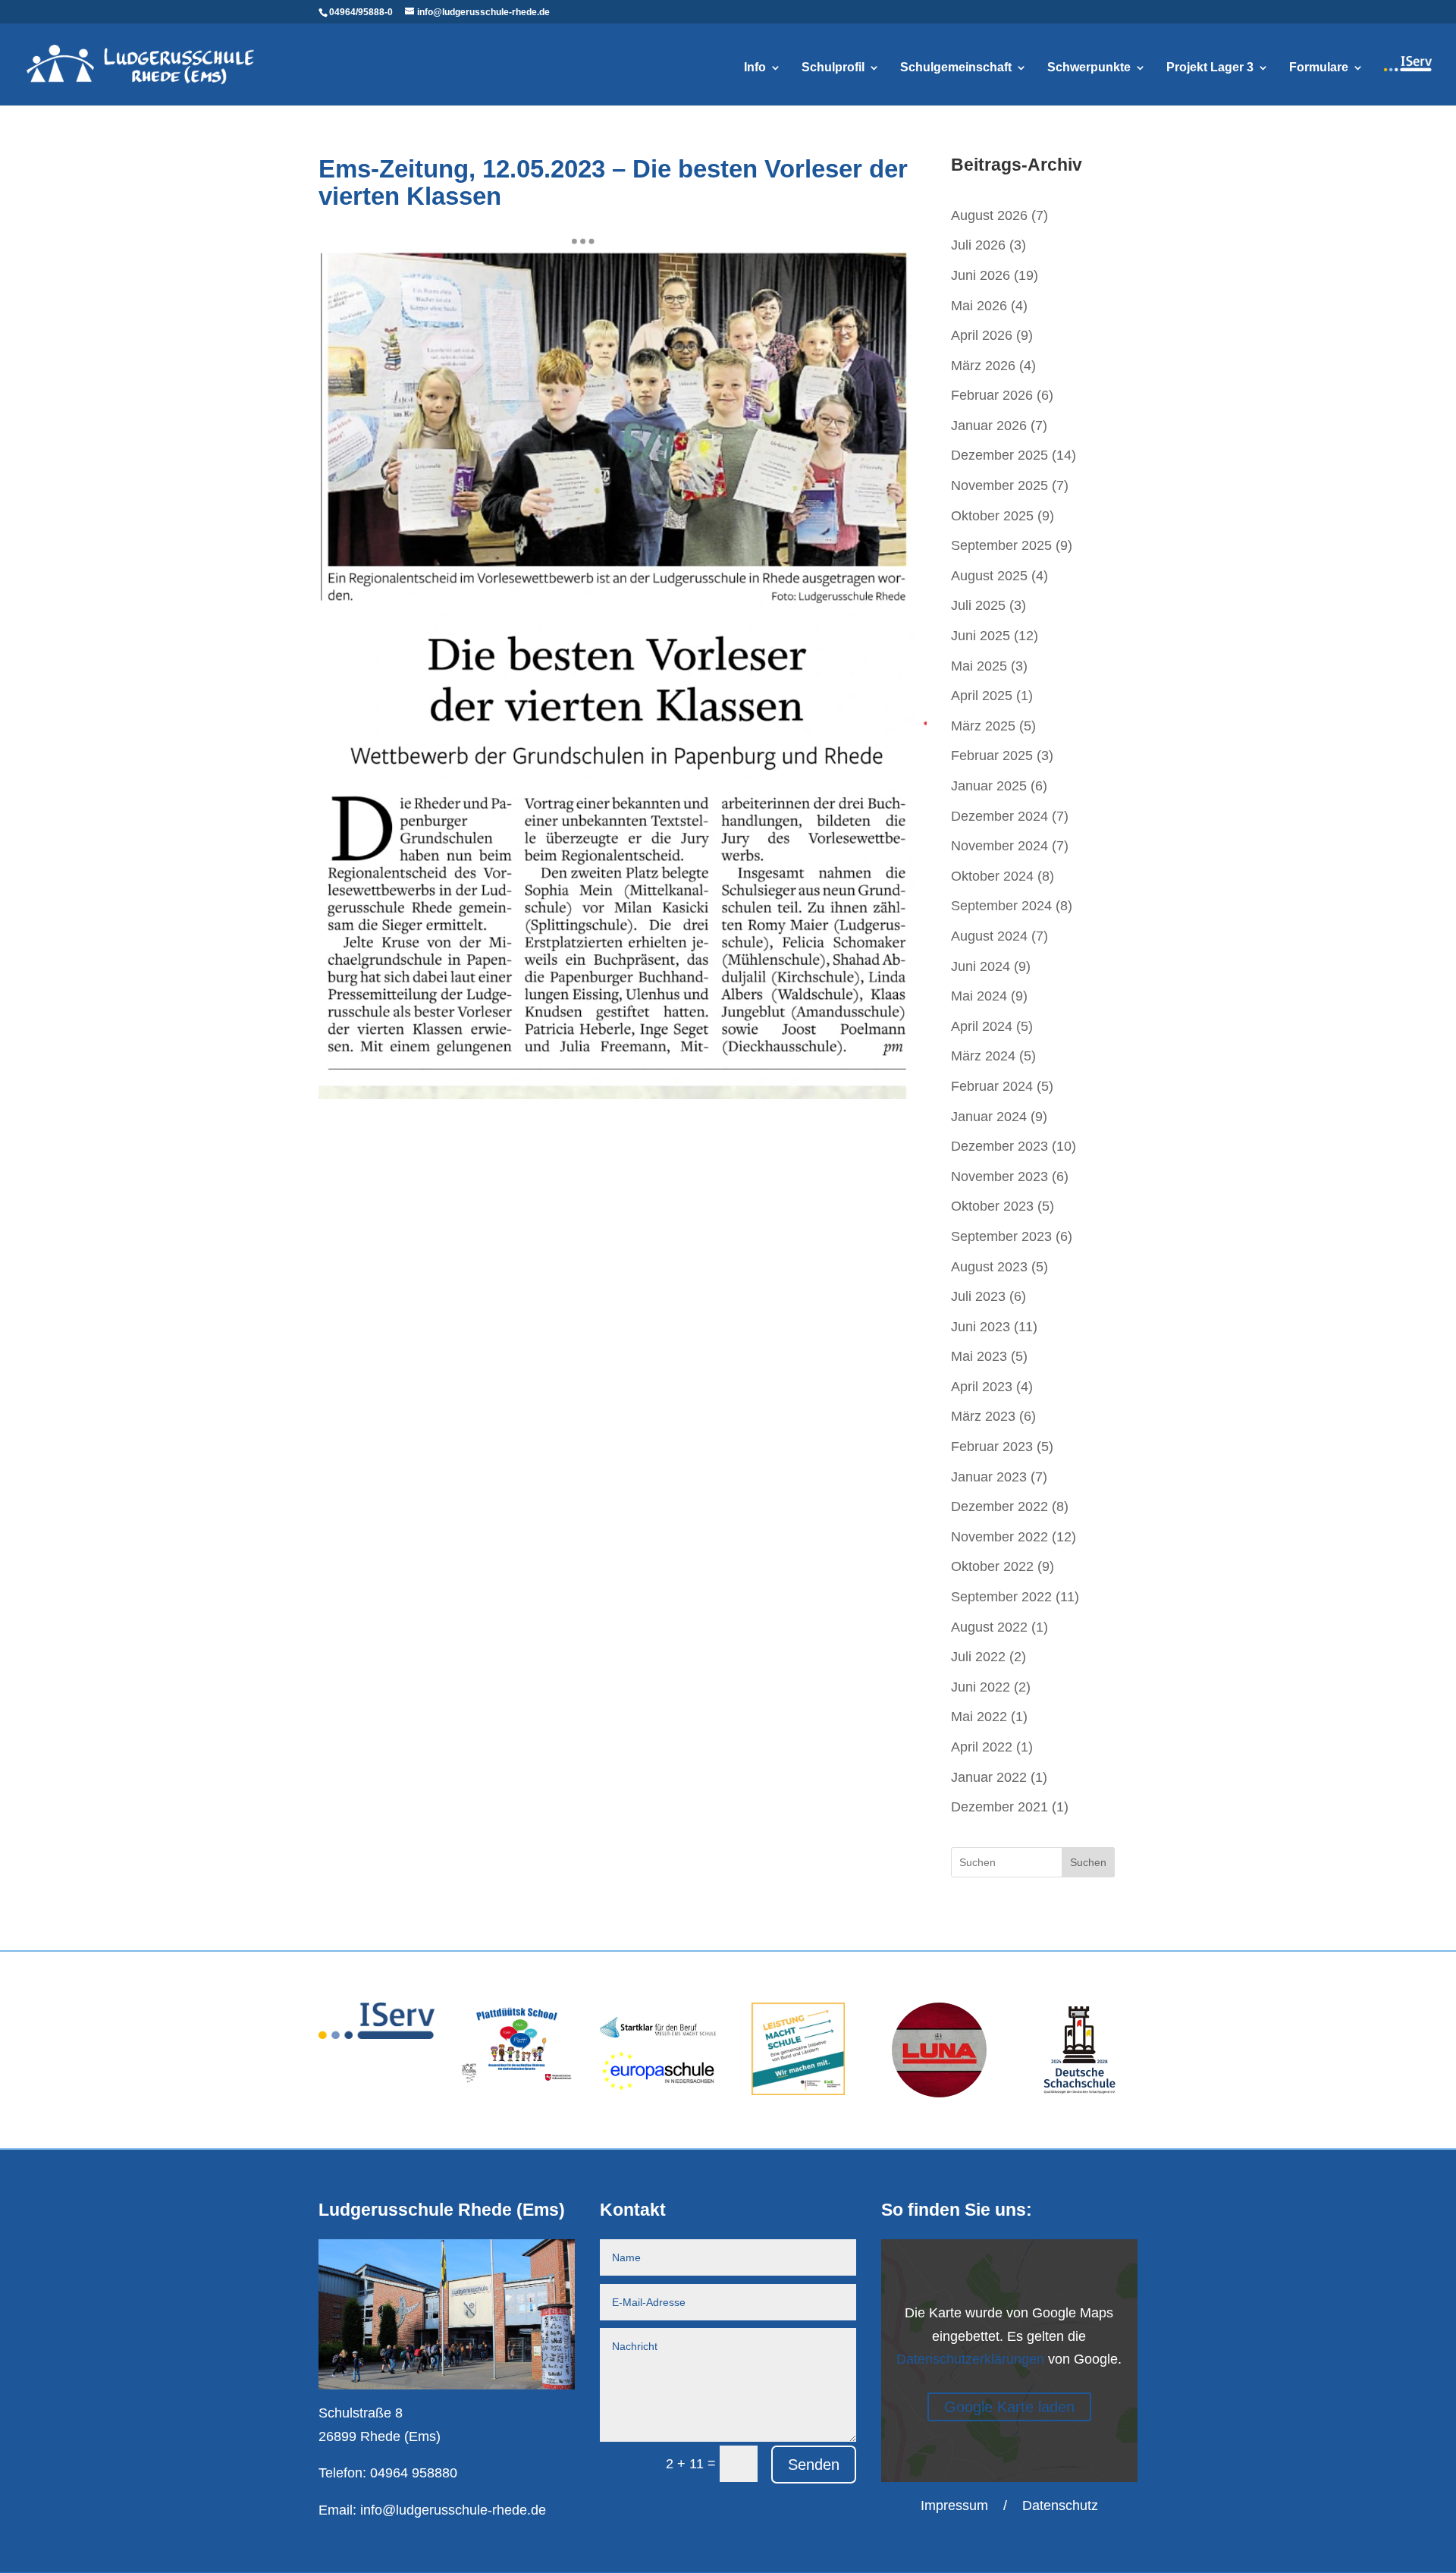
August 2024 (989, 936)
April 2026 (982, 335)
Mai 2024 (979, 996)
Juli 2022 (978, 1657)
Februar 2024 (992, 1086)
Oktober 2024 (992, 876)
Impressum (954, 2505)
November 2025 (999, 485)
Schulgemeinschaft (956, 68)
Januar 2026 (989, 426)
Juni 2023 (981, 1327)
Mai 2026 (979, 306)
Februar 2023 (992, 1447)
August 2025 (989, 576)
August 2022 (989, 1627)
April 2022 (982, 1747)
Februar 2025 (992, 756)
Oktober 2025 (992, 516)
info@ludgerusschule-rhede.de (453, 2510)
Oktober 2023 (992, 1206)
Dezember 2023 (999, 1146)
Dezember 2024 (999, 816)
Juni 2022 (981, 1687)
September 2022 (1001, 1597)
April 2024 (982, 1026)
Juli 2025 (978, 605)
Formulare (1319, 68)
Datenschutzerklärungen (970, 2359)
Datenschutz (1060, 2505)
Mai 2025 (979, 666)
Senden (814, 2465)
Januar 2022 (989, 1777)
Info (755, 68)
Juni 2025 (981, 636)
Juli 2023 (978, 1296)
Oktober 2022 (992, 1566)
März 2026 (983, 366)
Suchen (1088, 1862)
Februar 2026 (992, 395)
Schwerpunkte (1089, 68)
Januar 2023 (989, 1477)
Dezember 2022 (999, 1506)
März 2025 (983, 726)
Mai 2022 (979, 1717)
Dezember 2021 (999, 1807)
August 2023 (989, 1267)
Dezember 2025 (999, 455)
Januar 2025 (989, 786)
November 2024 (999, 846)
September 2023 (1001, 1236)
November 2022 (999, 1537)
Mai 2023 (979, 1356)
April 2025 (982, 696)
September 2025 (1001, 545)
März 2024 (983, 1056)
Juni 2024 (981, 966)
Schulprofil (833, 68)
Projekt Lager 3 (1210, 68)
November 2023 (999, 1177)
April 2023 (982, 1387)
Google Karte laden (1009, 2407)
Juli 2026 (978, 245)
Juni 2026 (981, 275)
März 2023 (983, 1416)
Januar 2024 (989, 1117)
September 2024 (1001, 906)
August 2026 (989, 215)
